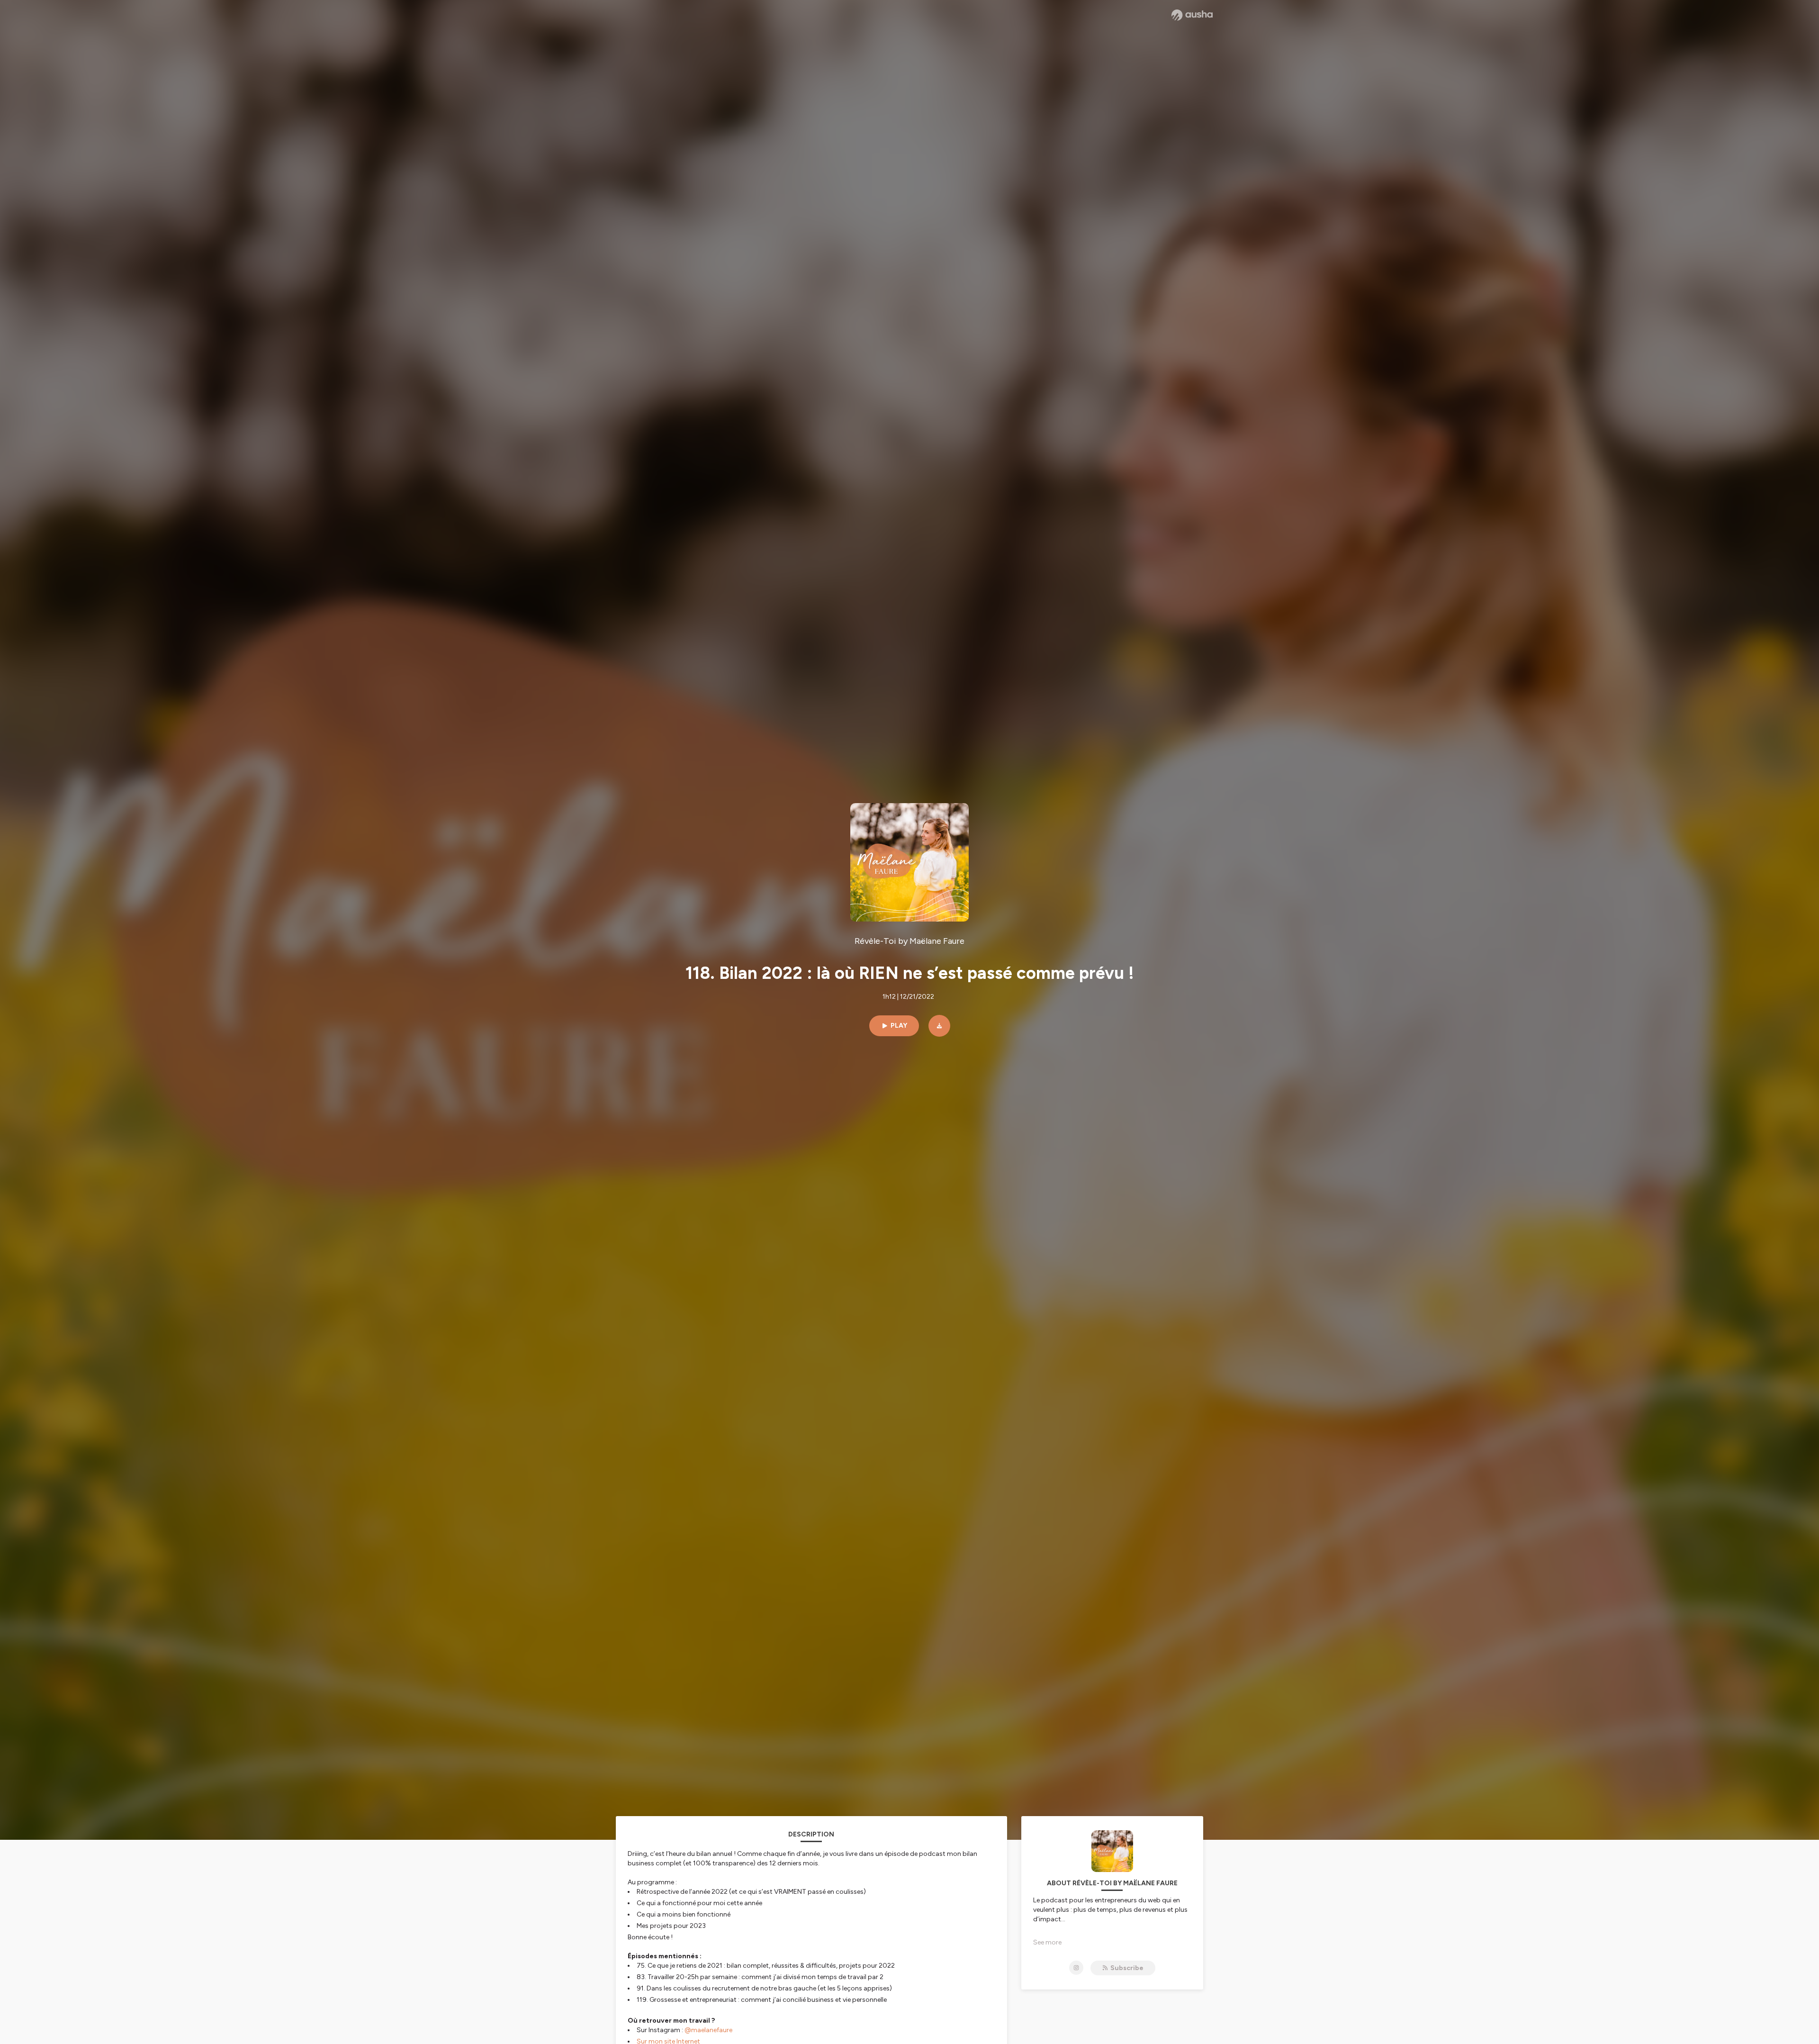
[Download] (939, 1026)
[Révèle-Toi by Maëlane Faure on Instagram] (1076, 1968)
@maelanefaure (708, 2030)
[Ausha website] (1192, 15)
